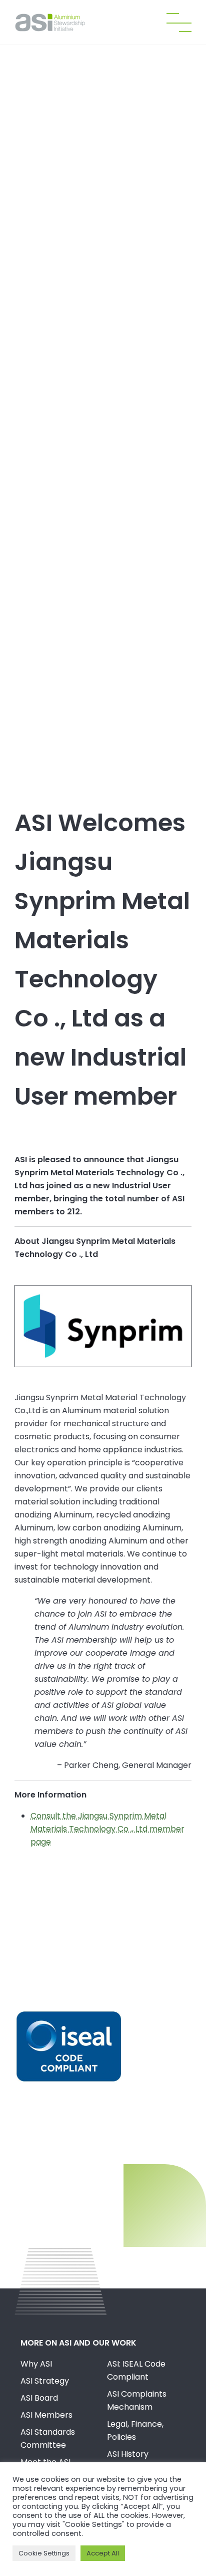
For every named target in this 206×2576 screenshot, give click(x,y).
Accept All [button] (103, 2553)
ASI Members (46, 2415)
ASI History (128, 2454)
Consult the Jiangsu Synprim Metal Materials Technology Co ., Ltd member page (107, 1829)
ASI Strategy (45, 2381)
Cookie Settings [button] (44, 2553)
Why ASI (36, 2364)
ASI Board (39, 2398)
